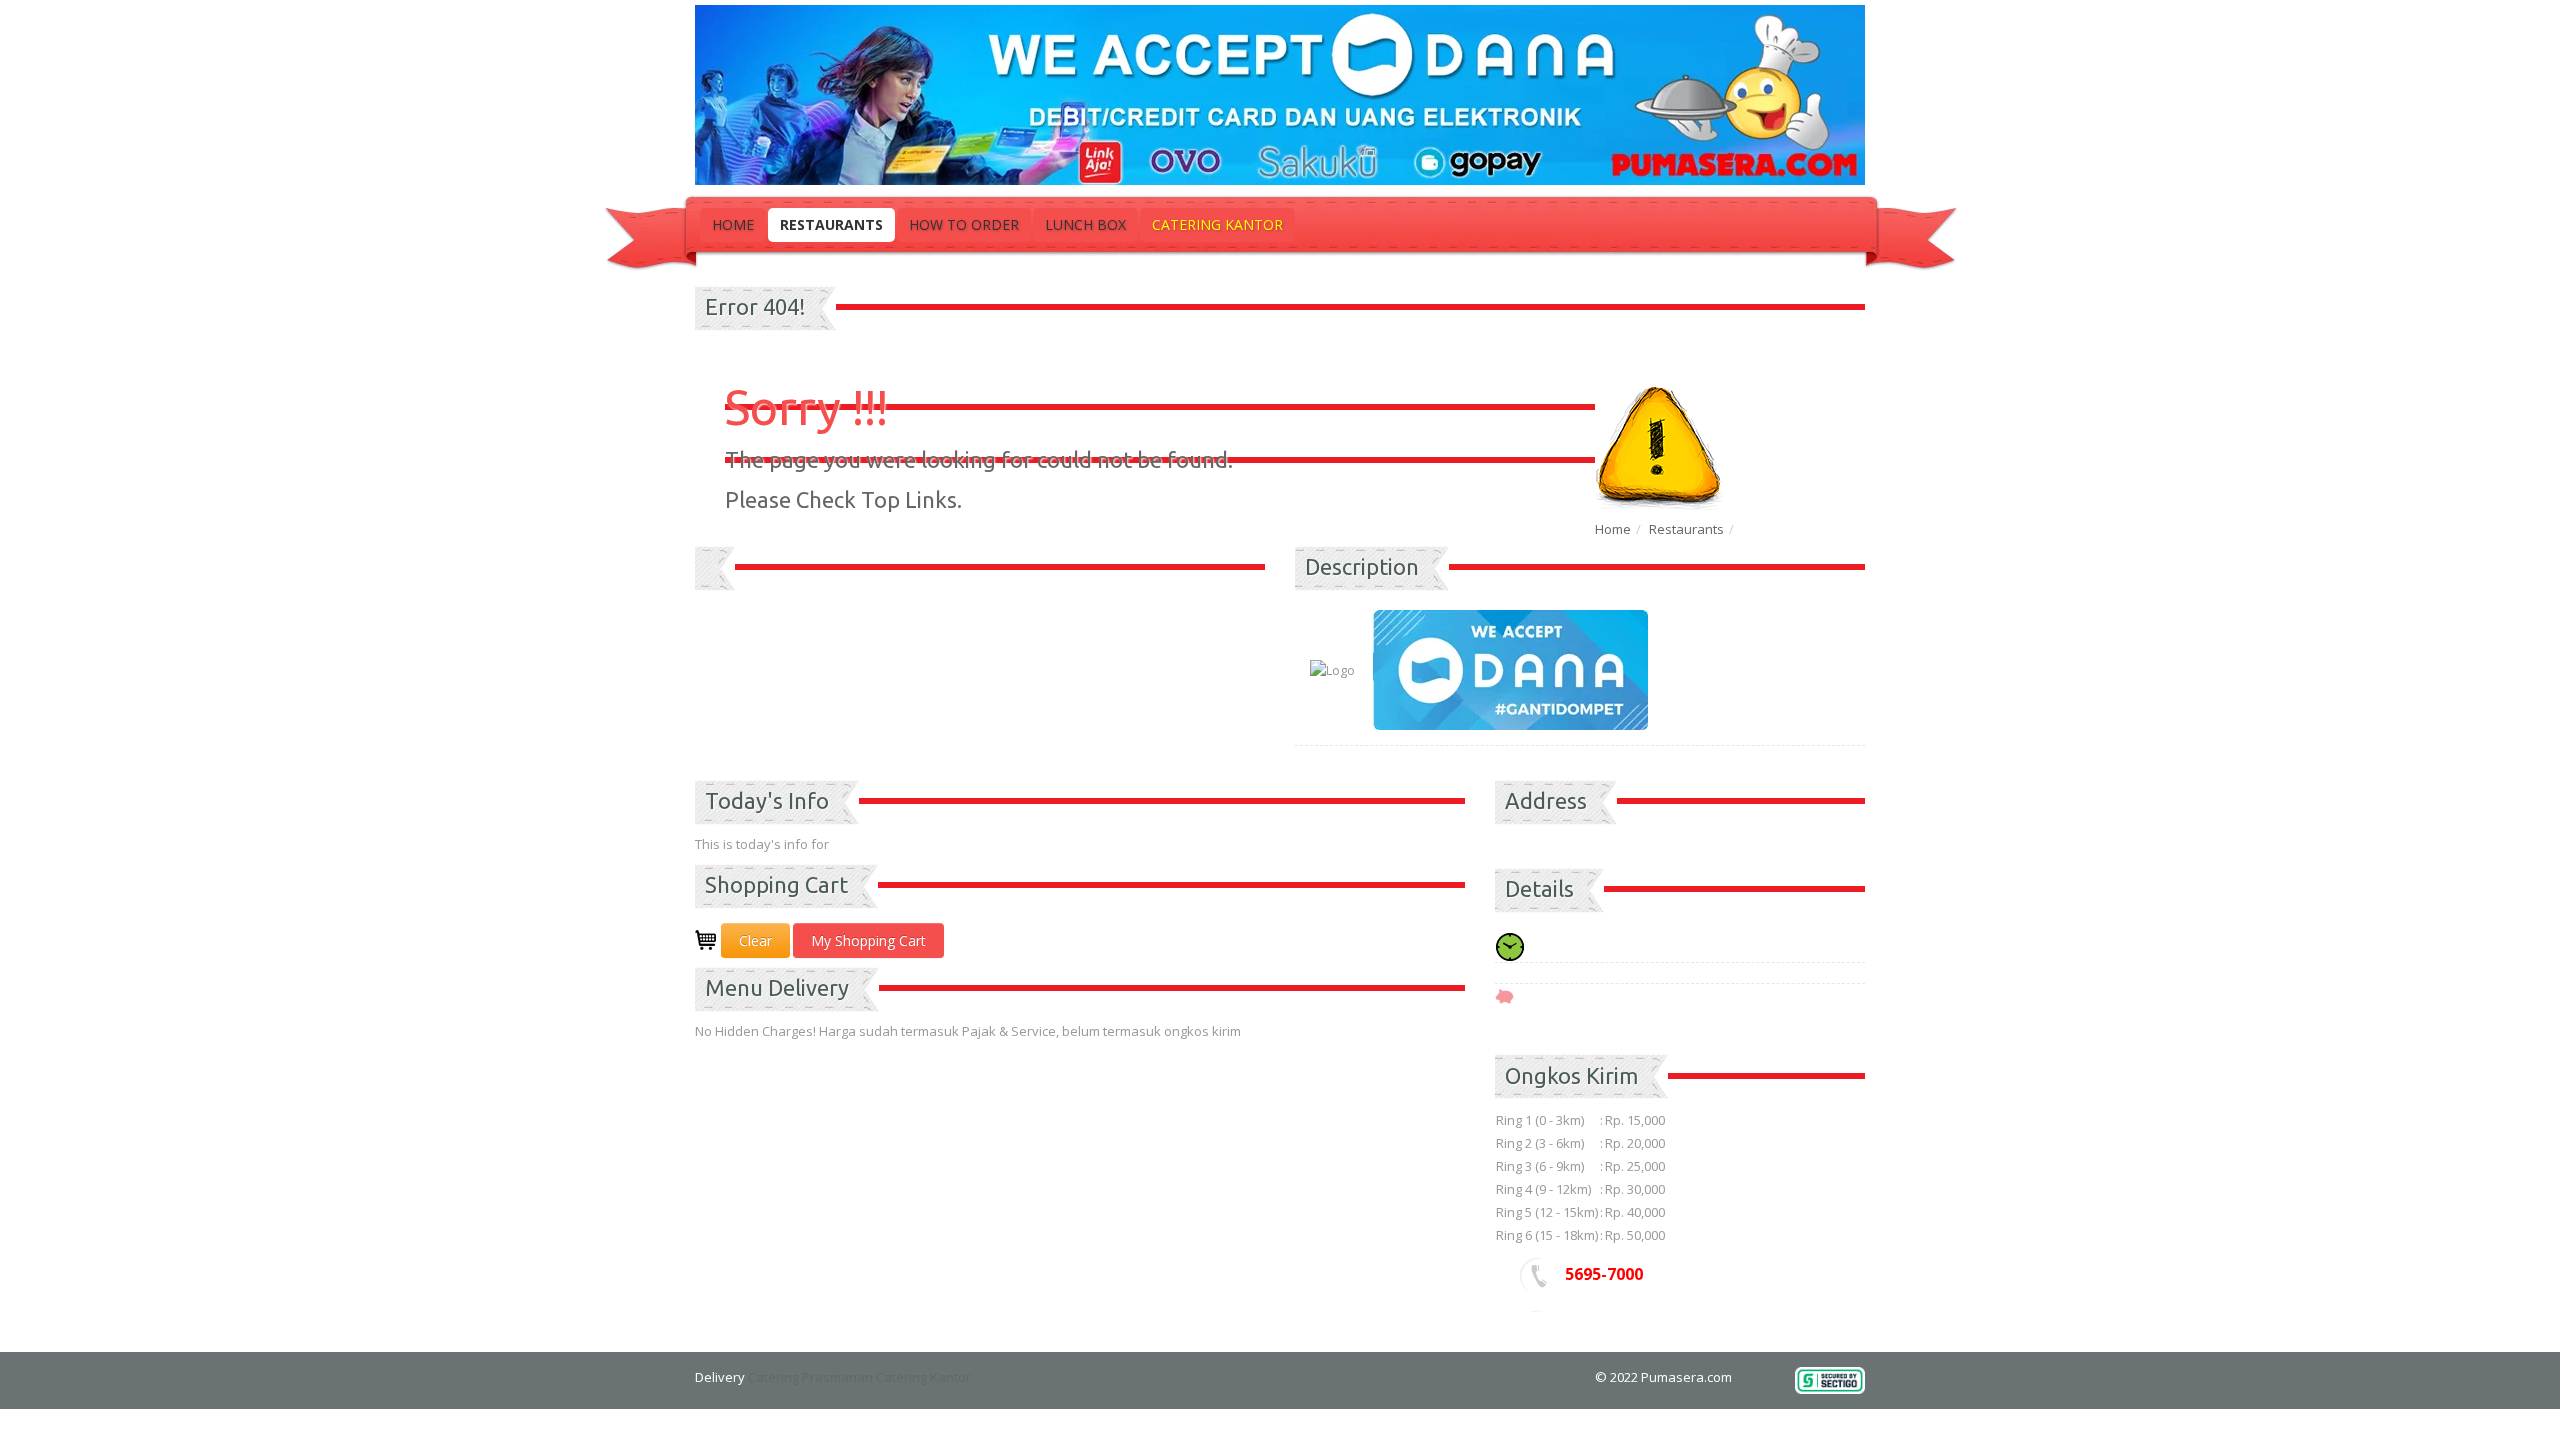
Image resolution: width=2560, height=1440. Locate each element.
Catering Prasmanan (810, 1377)
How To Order (964, 224)
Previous (710, 595)
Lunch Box (1085, 224)
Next (1250, 595)
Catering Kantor (1217, 224)
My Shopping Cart (868, 940)
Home (733, 224)
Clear (755, 940)
